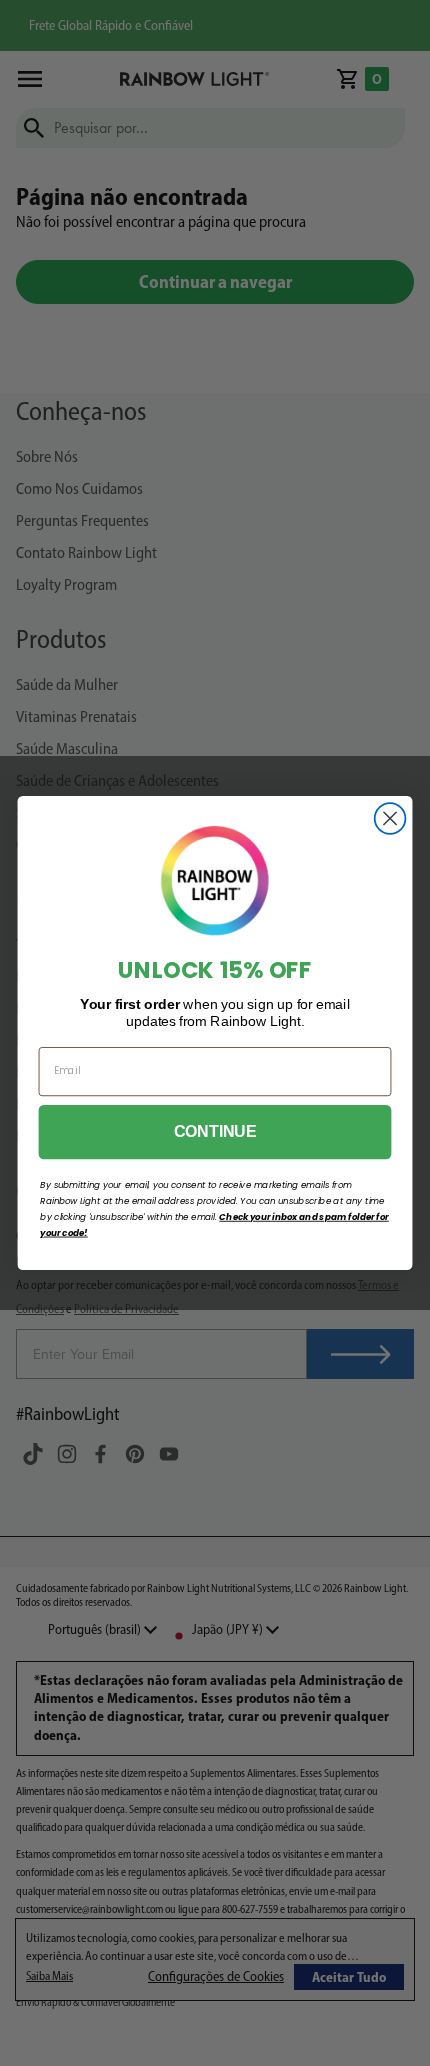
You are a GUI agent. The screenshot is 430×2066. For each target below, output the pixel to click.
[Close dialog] (390, 818)
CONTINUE (215, 1132)
